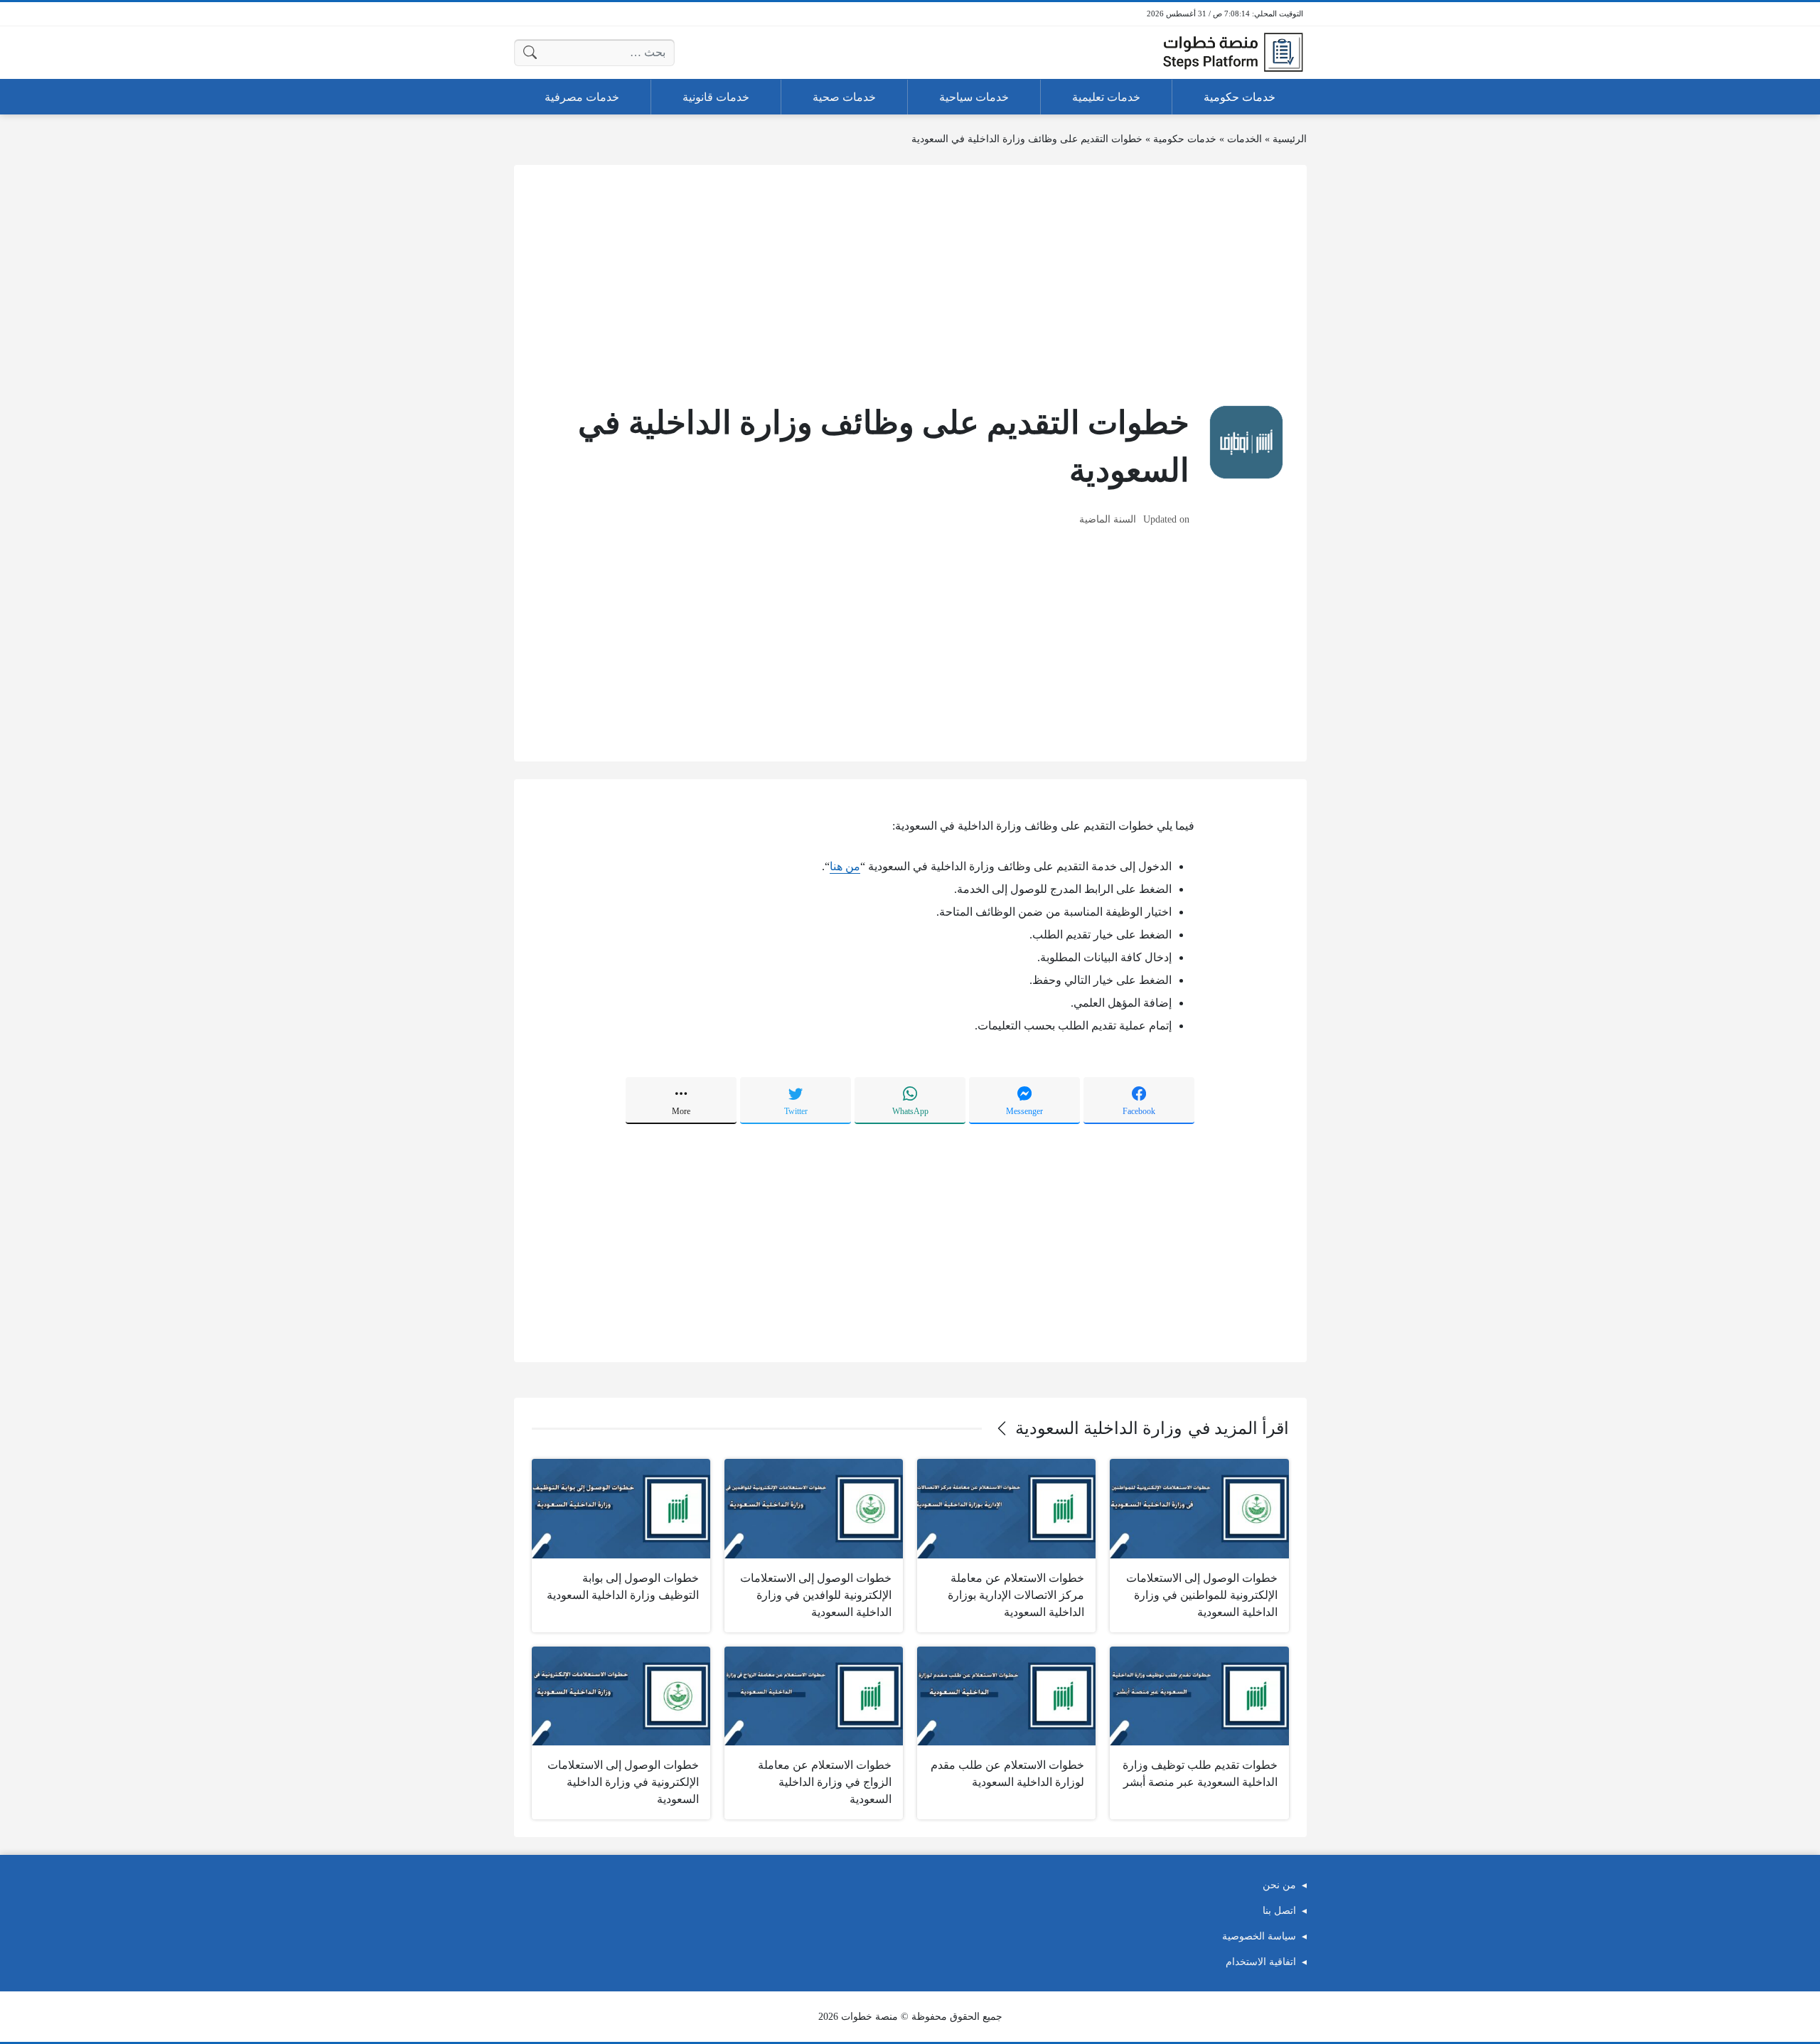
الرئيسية (1290, 139)
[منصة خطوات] (1233, 53)
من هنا (845, 866)
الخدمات (1244, 139)
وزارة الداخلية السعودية (1099, 1428)
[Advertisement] (910, 282)
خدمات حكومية (1185, 139)
